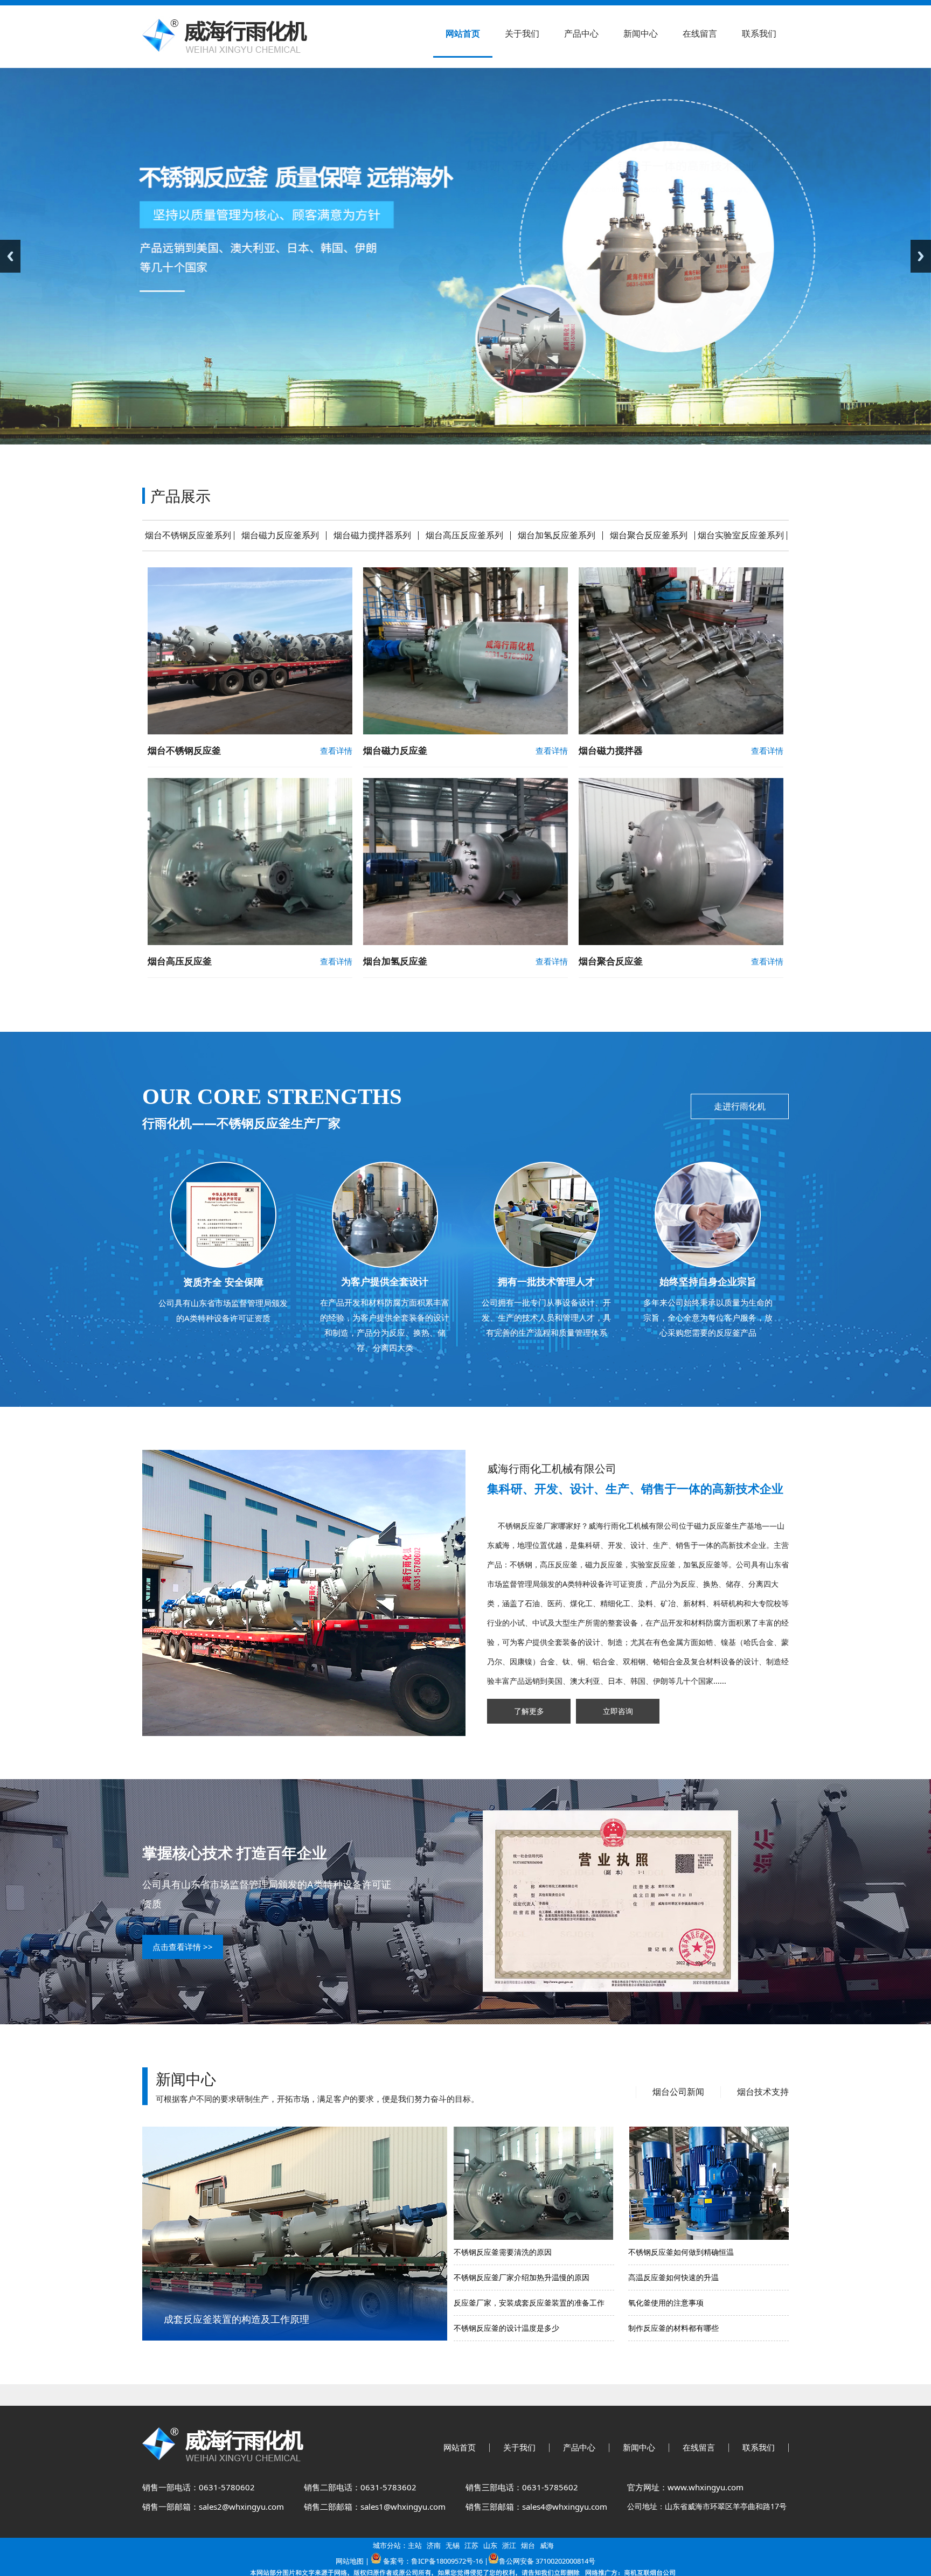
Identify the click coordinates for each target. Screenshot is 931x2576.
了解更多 (529, 1711)
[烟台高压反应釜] (250, 943)
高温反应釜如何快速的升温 (673, 2277)
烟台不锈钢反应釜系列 (188, 535)
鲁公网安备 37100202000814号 (547, 2561)
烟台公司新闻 (678, 2092)
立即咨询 (618, 1711)
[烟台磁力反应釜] (465, 732)
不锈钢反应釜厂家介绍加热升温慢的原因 (522, 2277)
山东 (490, 2545)
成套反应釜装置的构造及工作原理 (237, 2319)
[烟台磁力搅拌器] (681, 732)
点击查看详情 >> (183, 1947)
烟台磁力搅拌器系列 (372, 535)
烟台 (528, 2545)
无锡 (453, 2545)
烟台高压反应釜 (180, 961)
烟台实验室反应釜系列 (741, 535)
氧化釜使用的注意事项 (666, 2303)
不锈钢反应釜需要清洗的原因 (503, 2252)
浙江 (509, 2545)
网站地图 (350, 2561)
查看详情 (336, 751)
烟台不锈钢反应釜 (184, 750)
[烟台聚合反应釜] (681, 943)
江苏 (471, 2545)
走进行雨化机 (740, 1106)
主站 (415, 2545)
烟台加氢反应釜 (395, 961)
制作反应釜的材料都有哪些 (673, 2328)
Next (921, 256)
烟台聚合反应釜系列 (649, 535)
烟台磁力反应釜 (395, 750)
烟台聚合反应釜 (611, 961)
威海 (547, 2545)
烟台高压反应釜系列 (464, 535)
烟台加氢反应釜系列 (557, 535)
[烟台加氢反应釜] (465, 943)
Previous (10, 256)
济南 (434, 2545)
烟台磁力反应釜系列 (280, 535)
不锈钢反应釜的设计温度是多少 (506, 2328)
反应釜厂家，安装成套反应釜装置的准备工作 (529, 2303)
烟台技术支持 (763, 2092)
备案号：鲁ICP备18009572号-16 (433, 2561)
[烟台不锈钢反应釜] (250, 732)
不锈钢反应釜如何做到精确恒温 (681, 2252)
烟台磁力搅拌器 (611, 750)
